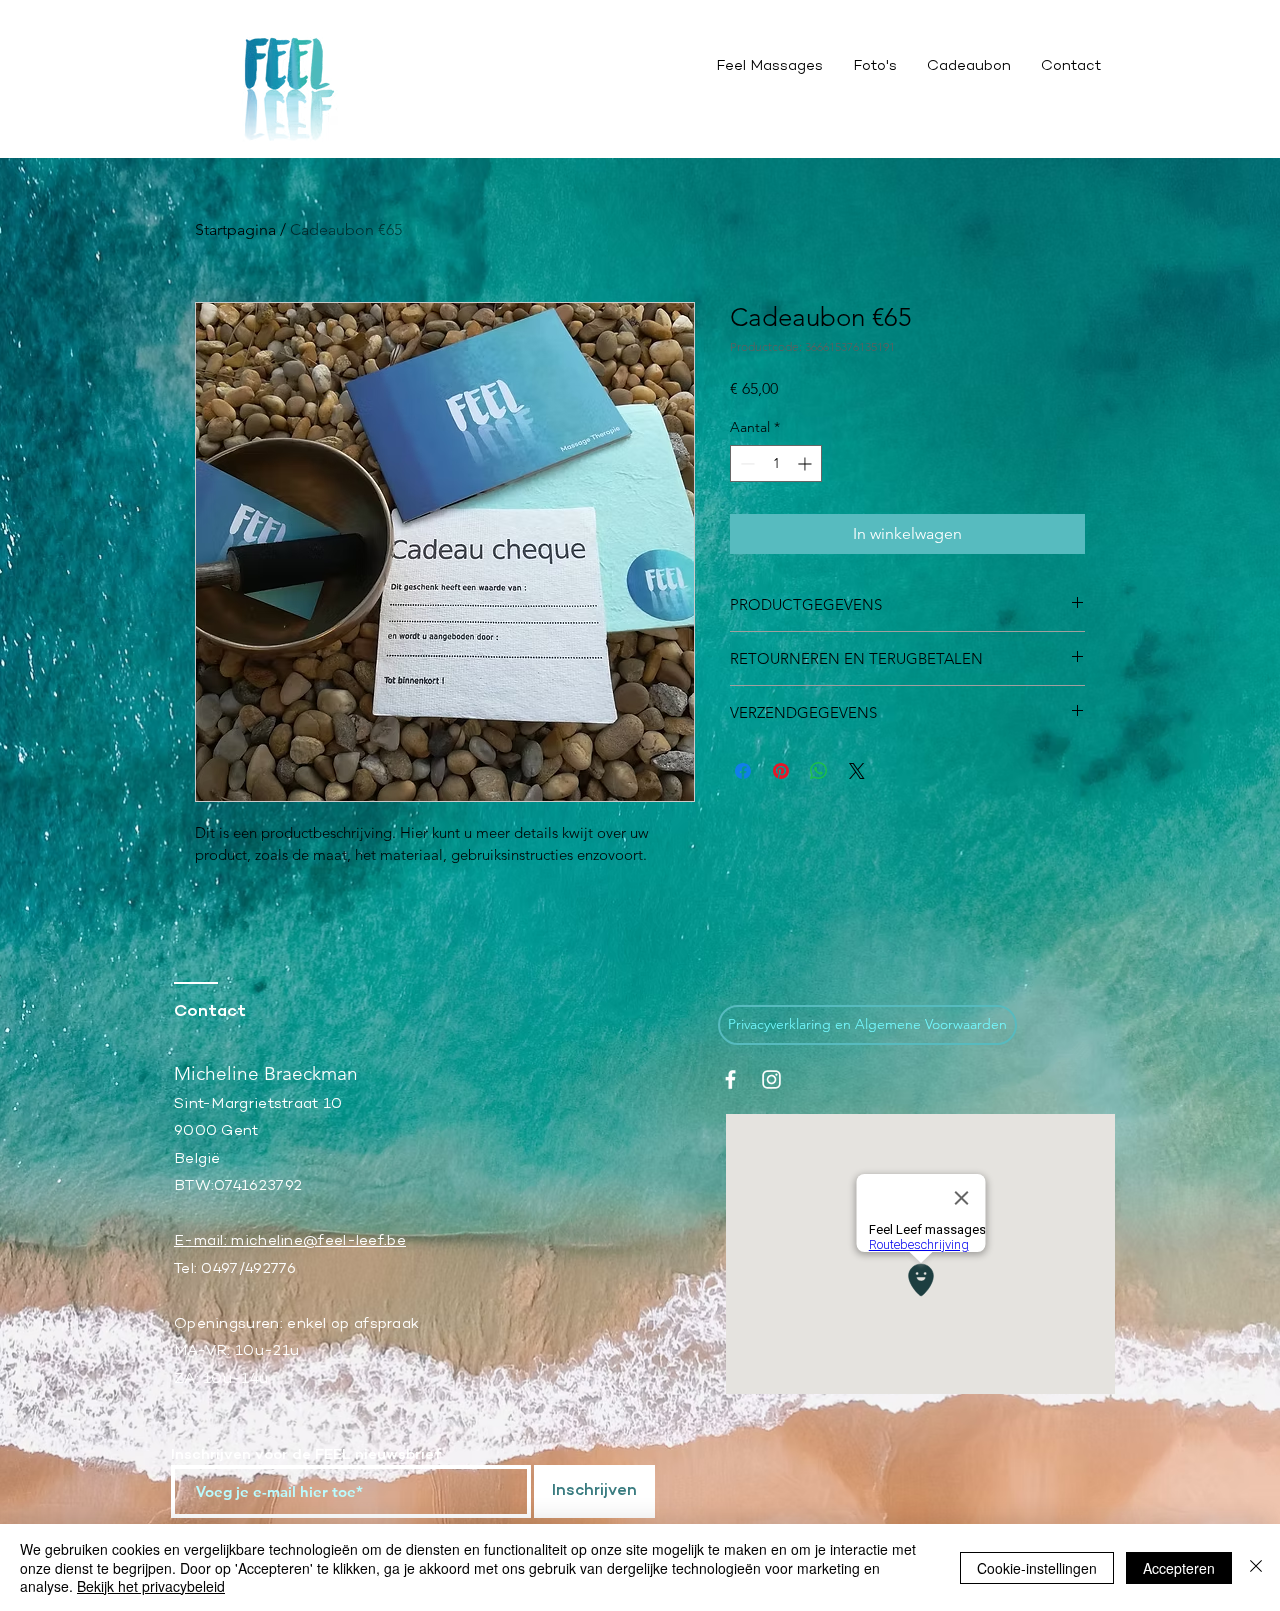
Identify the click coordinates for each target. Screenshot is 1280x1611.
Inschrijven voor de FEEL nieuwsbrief (306, 1455)
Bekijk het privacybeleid (151, 1586)
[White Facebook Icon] (730, 1079)
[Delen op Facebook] (743, 771)
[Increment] (806, 463)
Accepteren (1179, 1568)
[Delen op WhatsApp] (819, 771)
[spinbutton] (776, 463)
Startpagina (235, 229)
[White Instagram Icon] (771, 1079)
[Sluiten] (1256, 1567)
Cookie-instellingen (1037, 1568)
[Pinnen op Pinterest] (781, 771)
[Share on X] (857, 771)
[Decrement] (745, 463)
